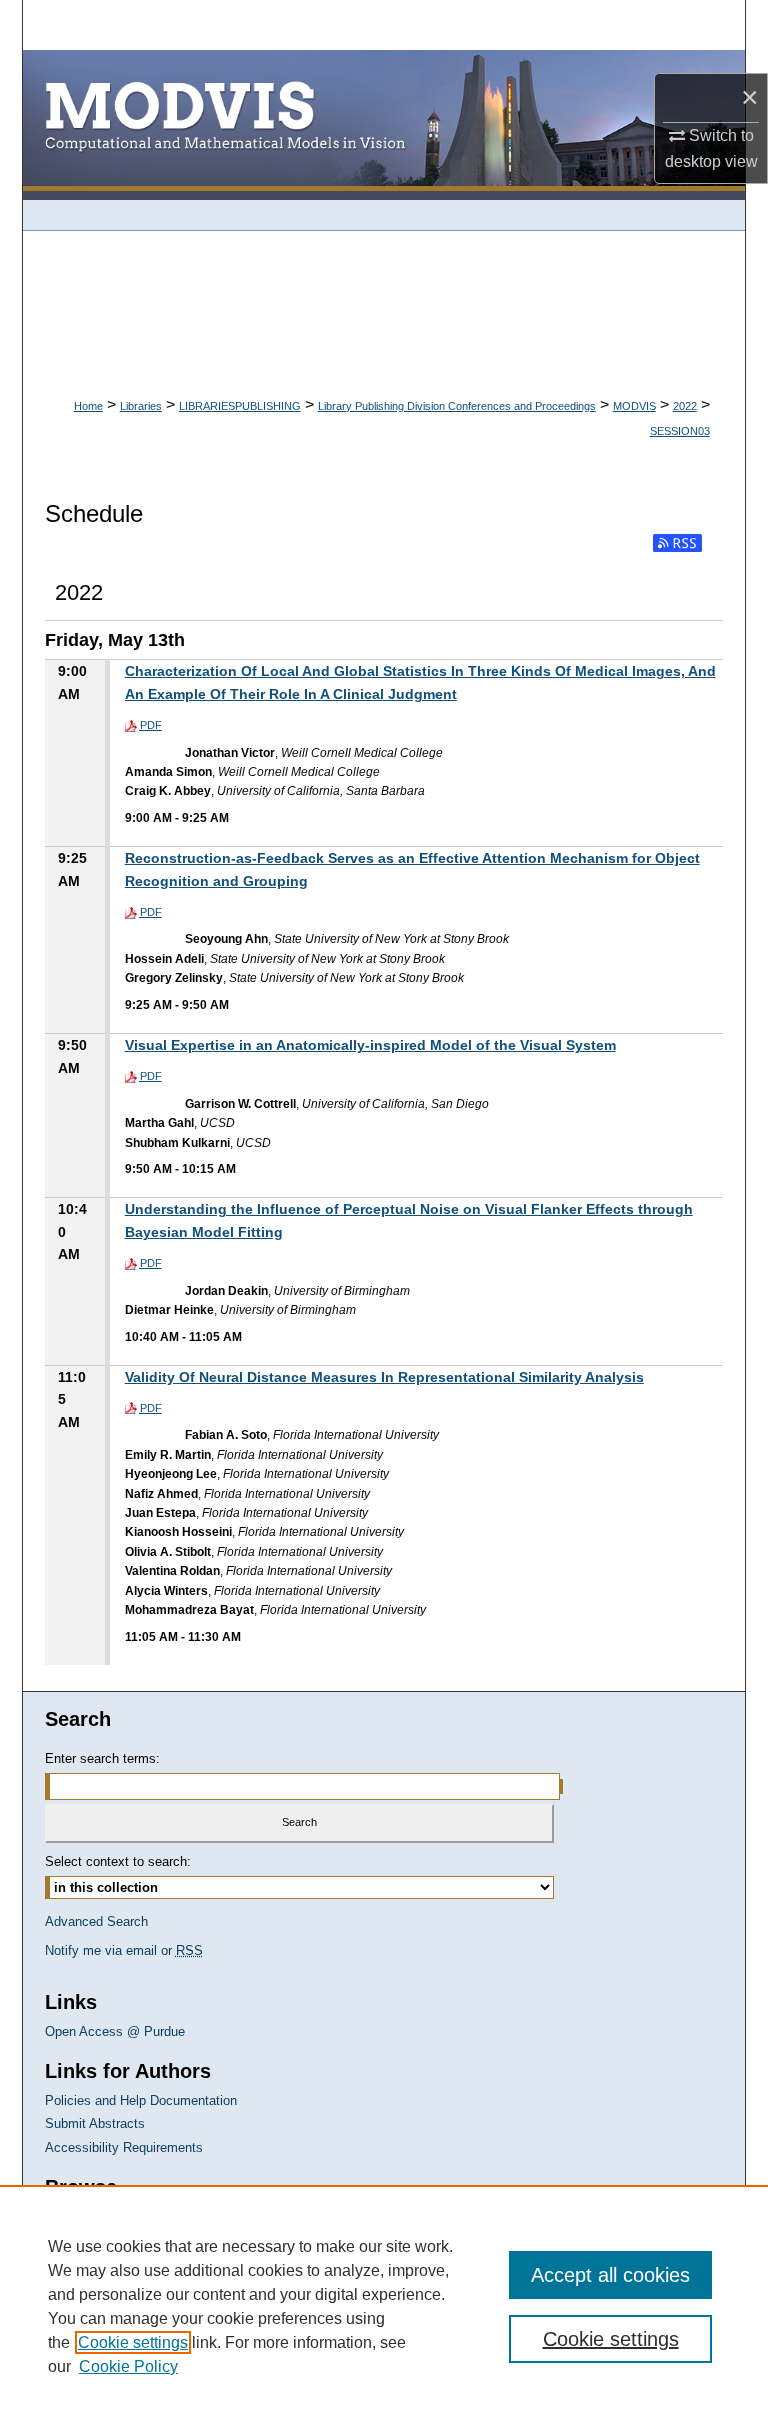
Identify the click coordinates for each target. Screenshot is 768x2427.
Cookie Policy (128, 2366)
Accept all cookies (610, 2275)
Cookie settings (133, 2342)
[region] (384, 2306)
